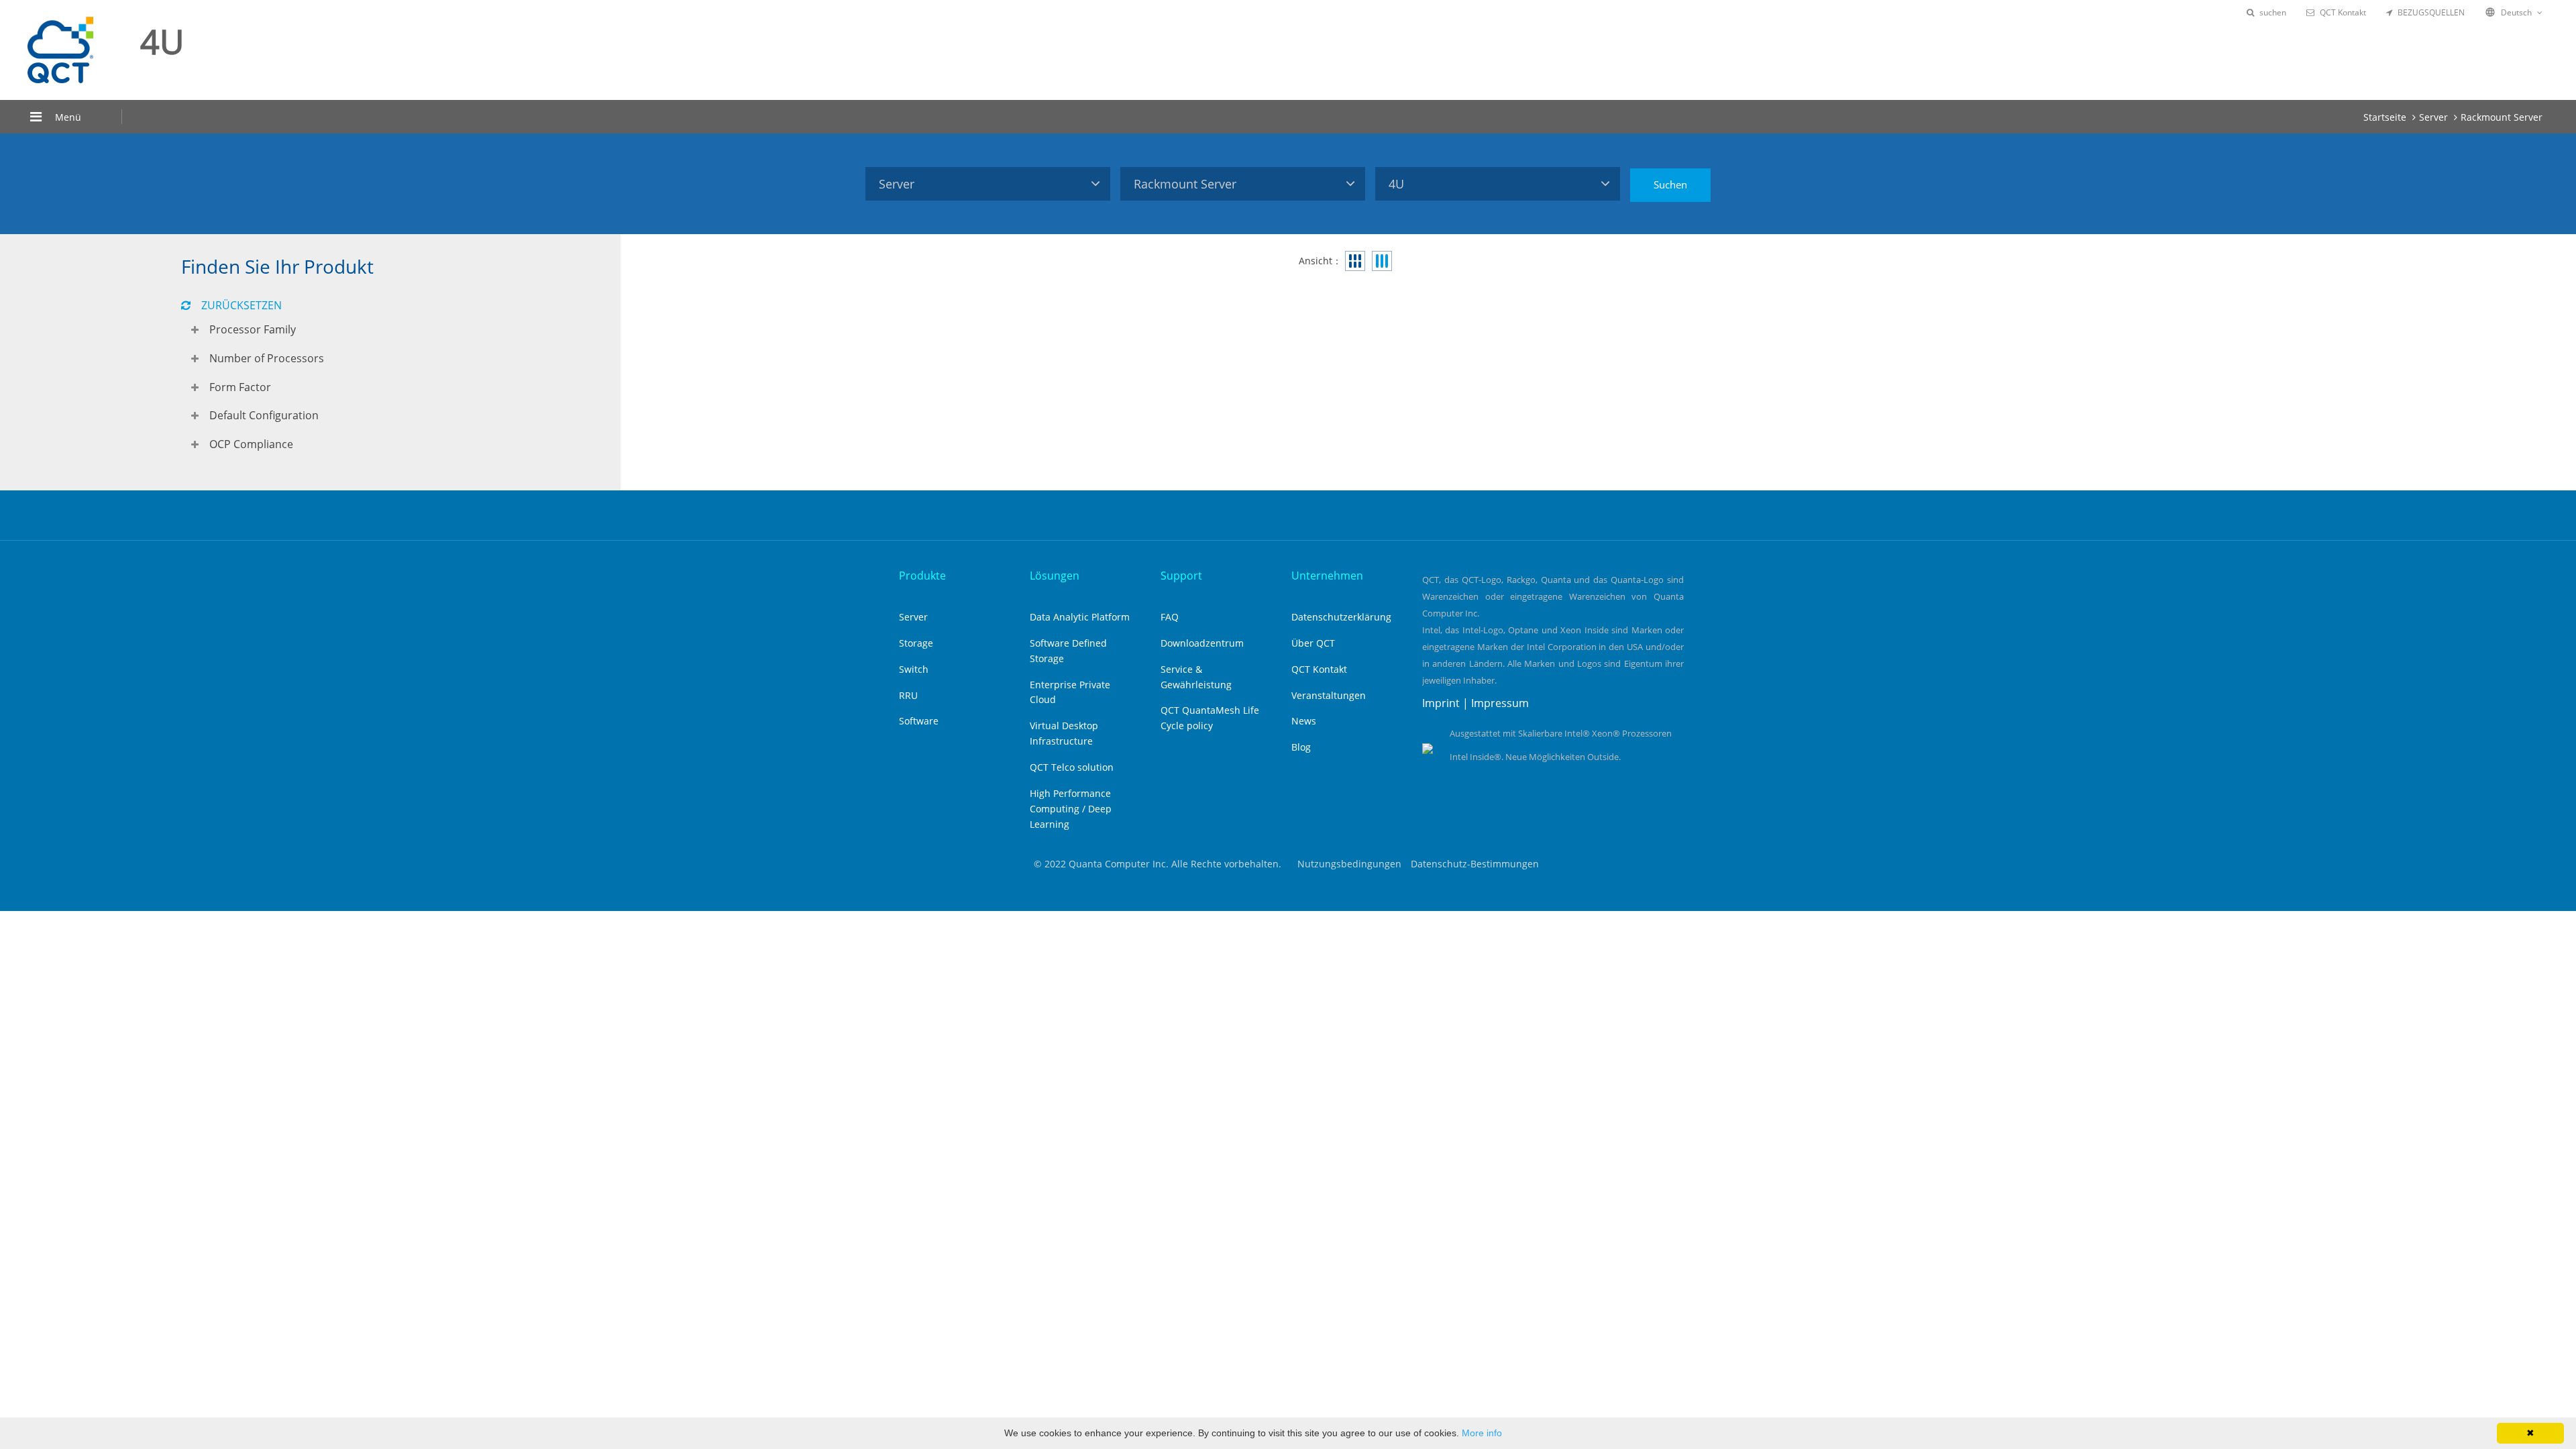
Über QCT (1313, 643)
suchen (2273, 12)
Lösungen (1055, 576)
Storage (916, 643)
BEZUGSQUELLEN (2431, 12)
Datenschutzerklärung (1341, 617)
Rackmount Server (2502, 117)
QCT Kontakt (2343, 12)
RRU (908, 695)
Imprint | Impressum (1475, 703)
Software (919, 721)
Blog (1301, 747)
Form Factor (240, 387)
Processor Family (253, 329)
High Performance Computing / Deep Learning (1071, 809)
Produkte (922, 576)
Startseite (2385, 117)
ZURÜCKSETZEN (241, 305)
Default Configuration (264, 415)
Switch (914, 669)
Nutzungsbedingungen (1349, 864)
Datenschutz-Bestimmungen (1475, 864)
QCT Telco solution (1072, 767)
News (1304, 721)
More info (1482, 1433)
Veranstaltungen (1329, 695)
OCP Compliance (251, 444)
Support (1181, 576)
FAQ (1170, 617)
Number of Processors (267, 358)
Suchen (1670, 184)
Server (2433, 117)
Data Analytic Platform (1080, 617)
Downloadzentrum (1202, 643)
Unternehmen (1327, 576)
